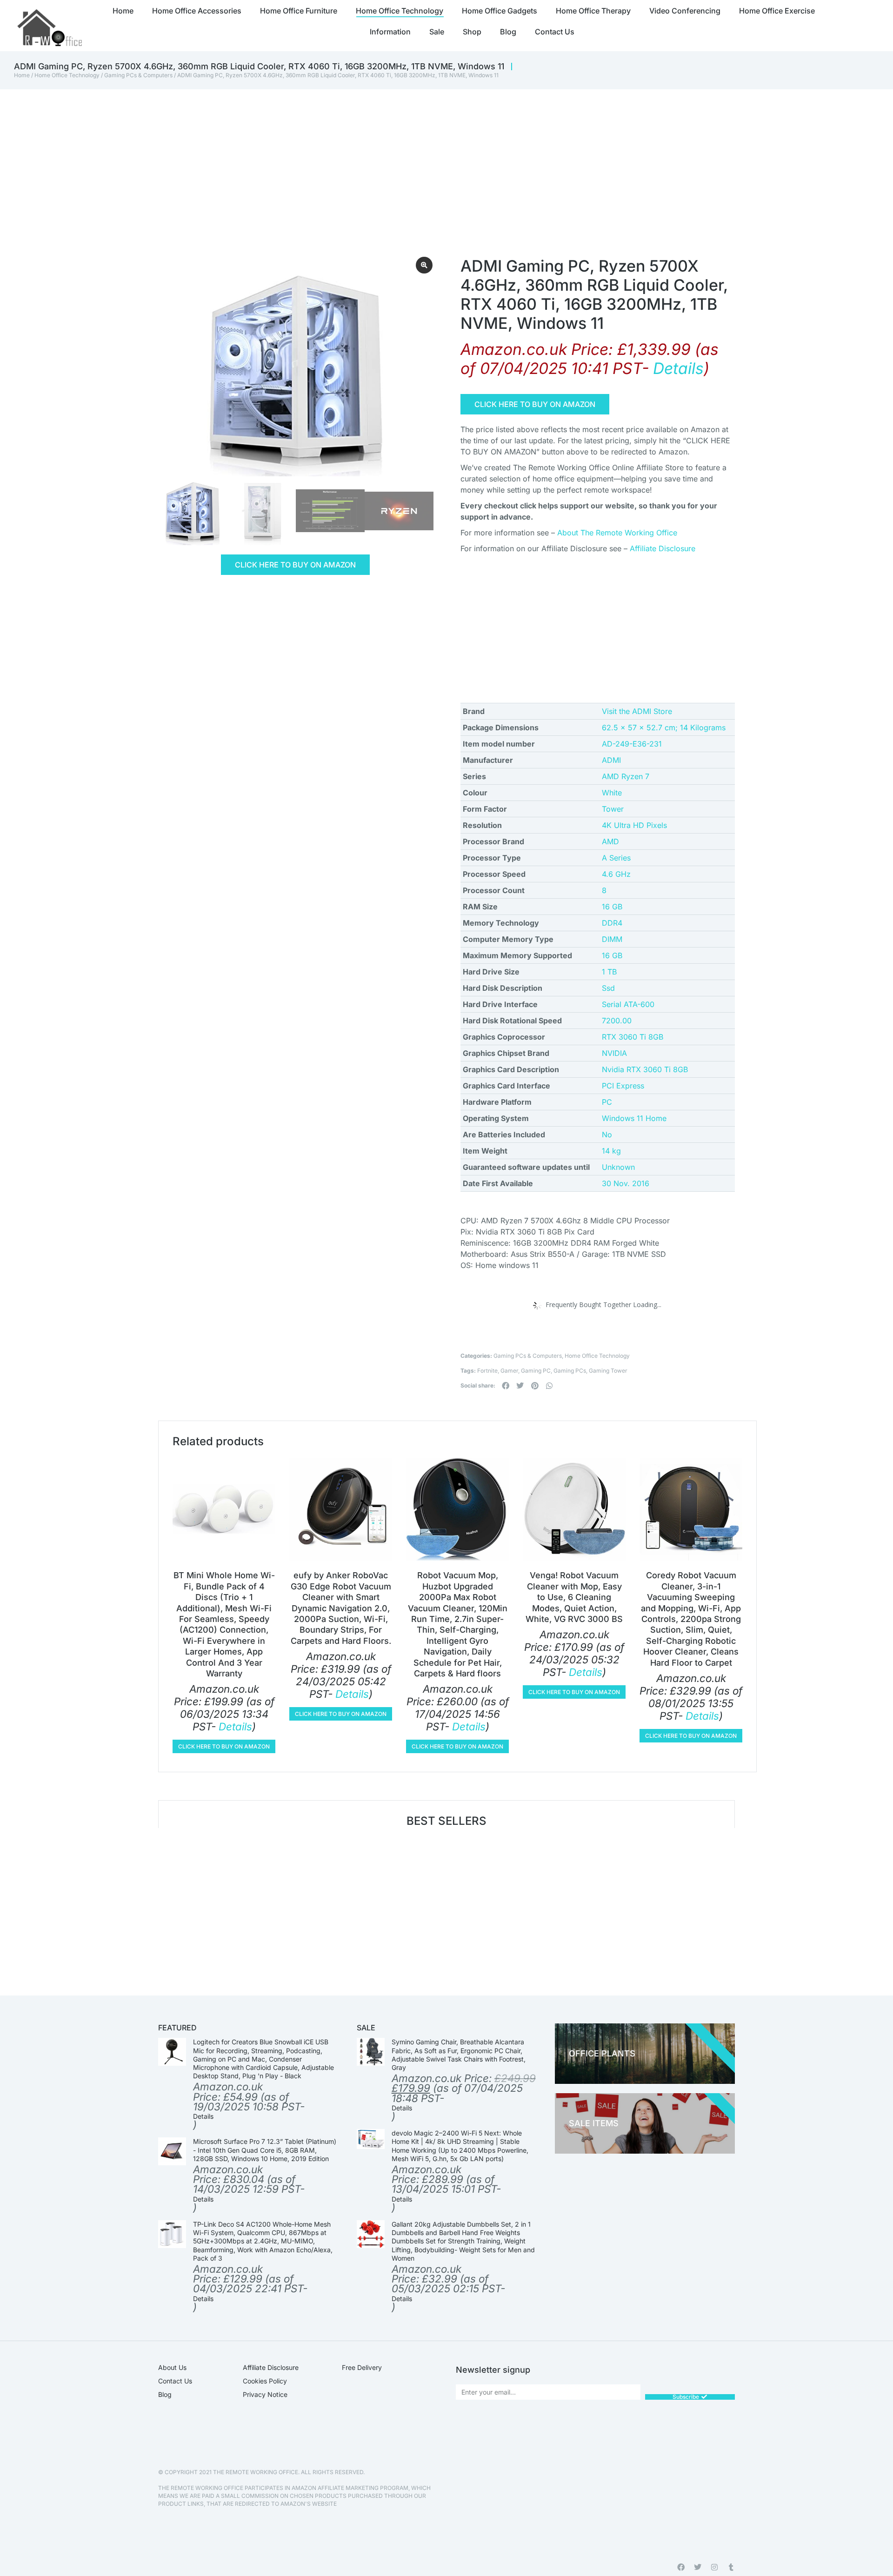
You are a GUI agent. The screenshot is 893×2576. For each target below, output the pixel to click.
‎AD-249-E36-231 (632, 744)
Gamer (509, 1371)
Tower (613, 809)
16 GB (612, 907)
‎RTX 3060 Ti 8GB (633, 1037)
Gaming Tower (608, 1371)
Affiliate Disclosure (663, 548)
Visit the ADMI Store (637, 711)
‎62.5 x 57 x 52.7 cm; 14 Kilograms (664, 727)
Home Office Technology (67, 75)
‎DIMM (612, 939)
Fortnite (487, 1371)
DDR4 (612, 923)
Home (22, 75)
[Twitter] (698, 2567)
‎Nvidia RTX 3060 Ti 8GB (645, 1069)
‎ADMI (611, 760)
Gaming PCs (570, 1371)
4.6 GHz (616, 874)
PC (607, 1102)
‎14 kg (611, 1151)
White (612, 793)
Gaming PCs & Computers (138, 75)
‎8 (604, 890)
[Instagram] (714, 2567)
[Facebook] (681, 2567)
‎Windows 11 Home (634, 1118)
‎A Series (616, 858)
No (607, 1135)
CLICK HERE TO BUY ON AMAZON (295, 565)
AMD (610, 841)
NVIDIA (614, 1053)
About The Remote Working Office (617, 533)
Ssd (608, 988)
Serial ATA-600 (628, 1004)
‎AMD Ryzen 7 (626, 776)
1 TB (609, 972)
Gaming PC (536, 1371)
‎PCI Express (623, 1086)
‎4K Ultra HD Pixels (634, 825)
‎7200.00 (617, 1021)
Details (678, 368)
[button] (506, 1386)
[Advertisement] (428, 159)
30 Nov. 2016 (626, 1183)
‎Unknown (618, 1167)
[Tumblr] (731, 2567)
